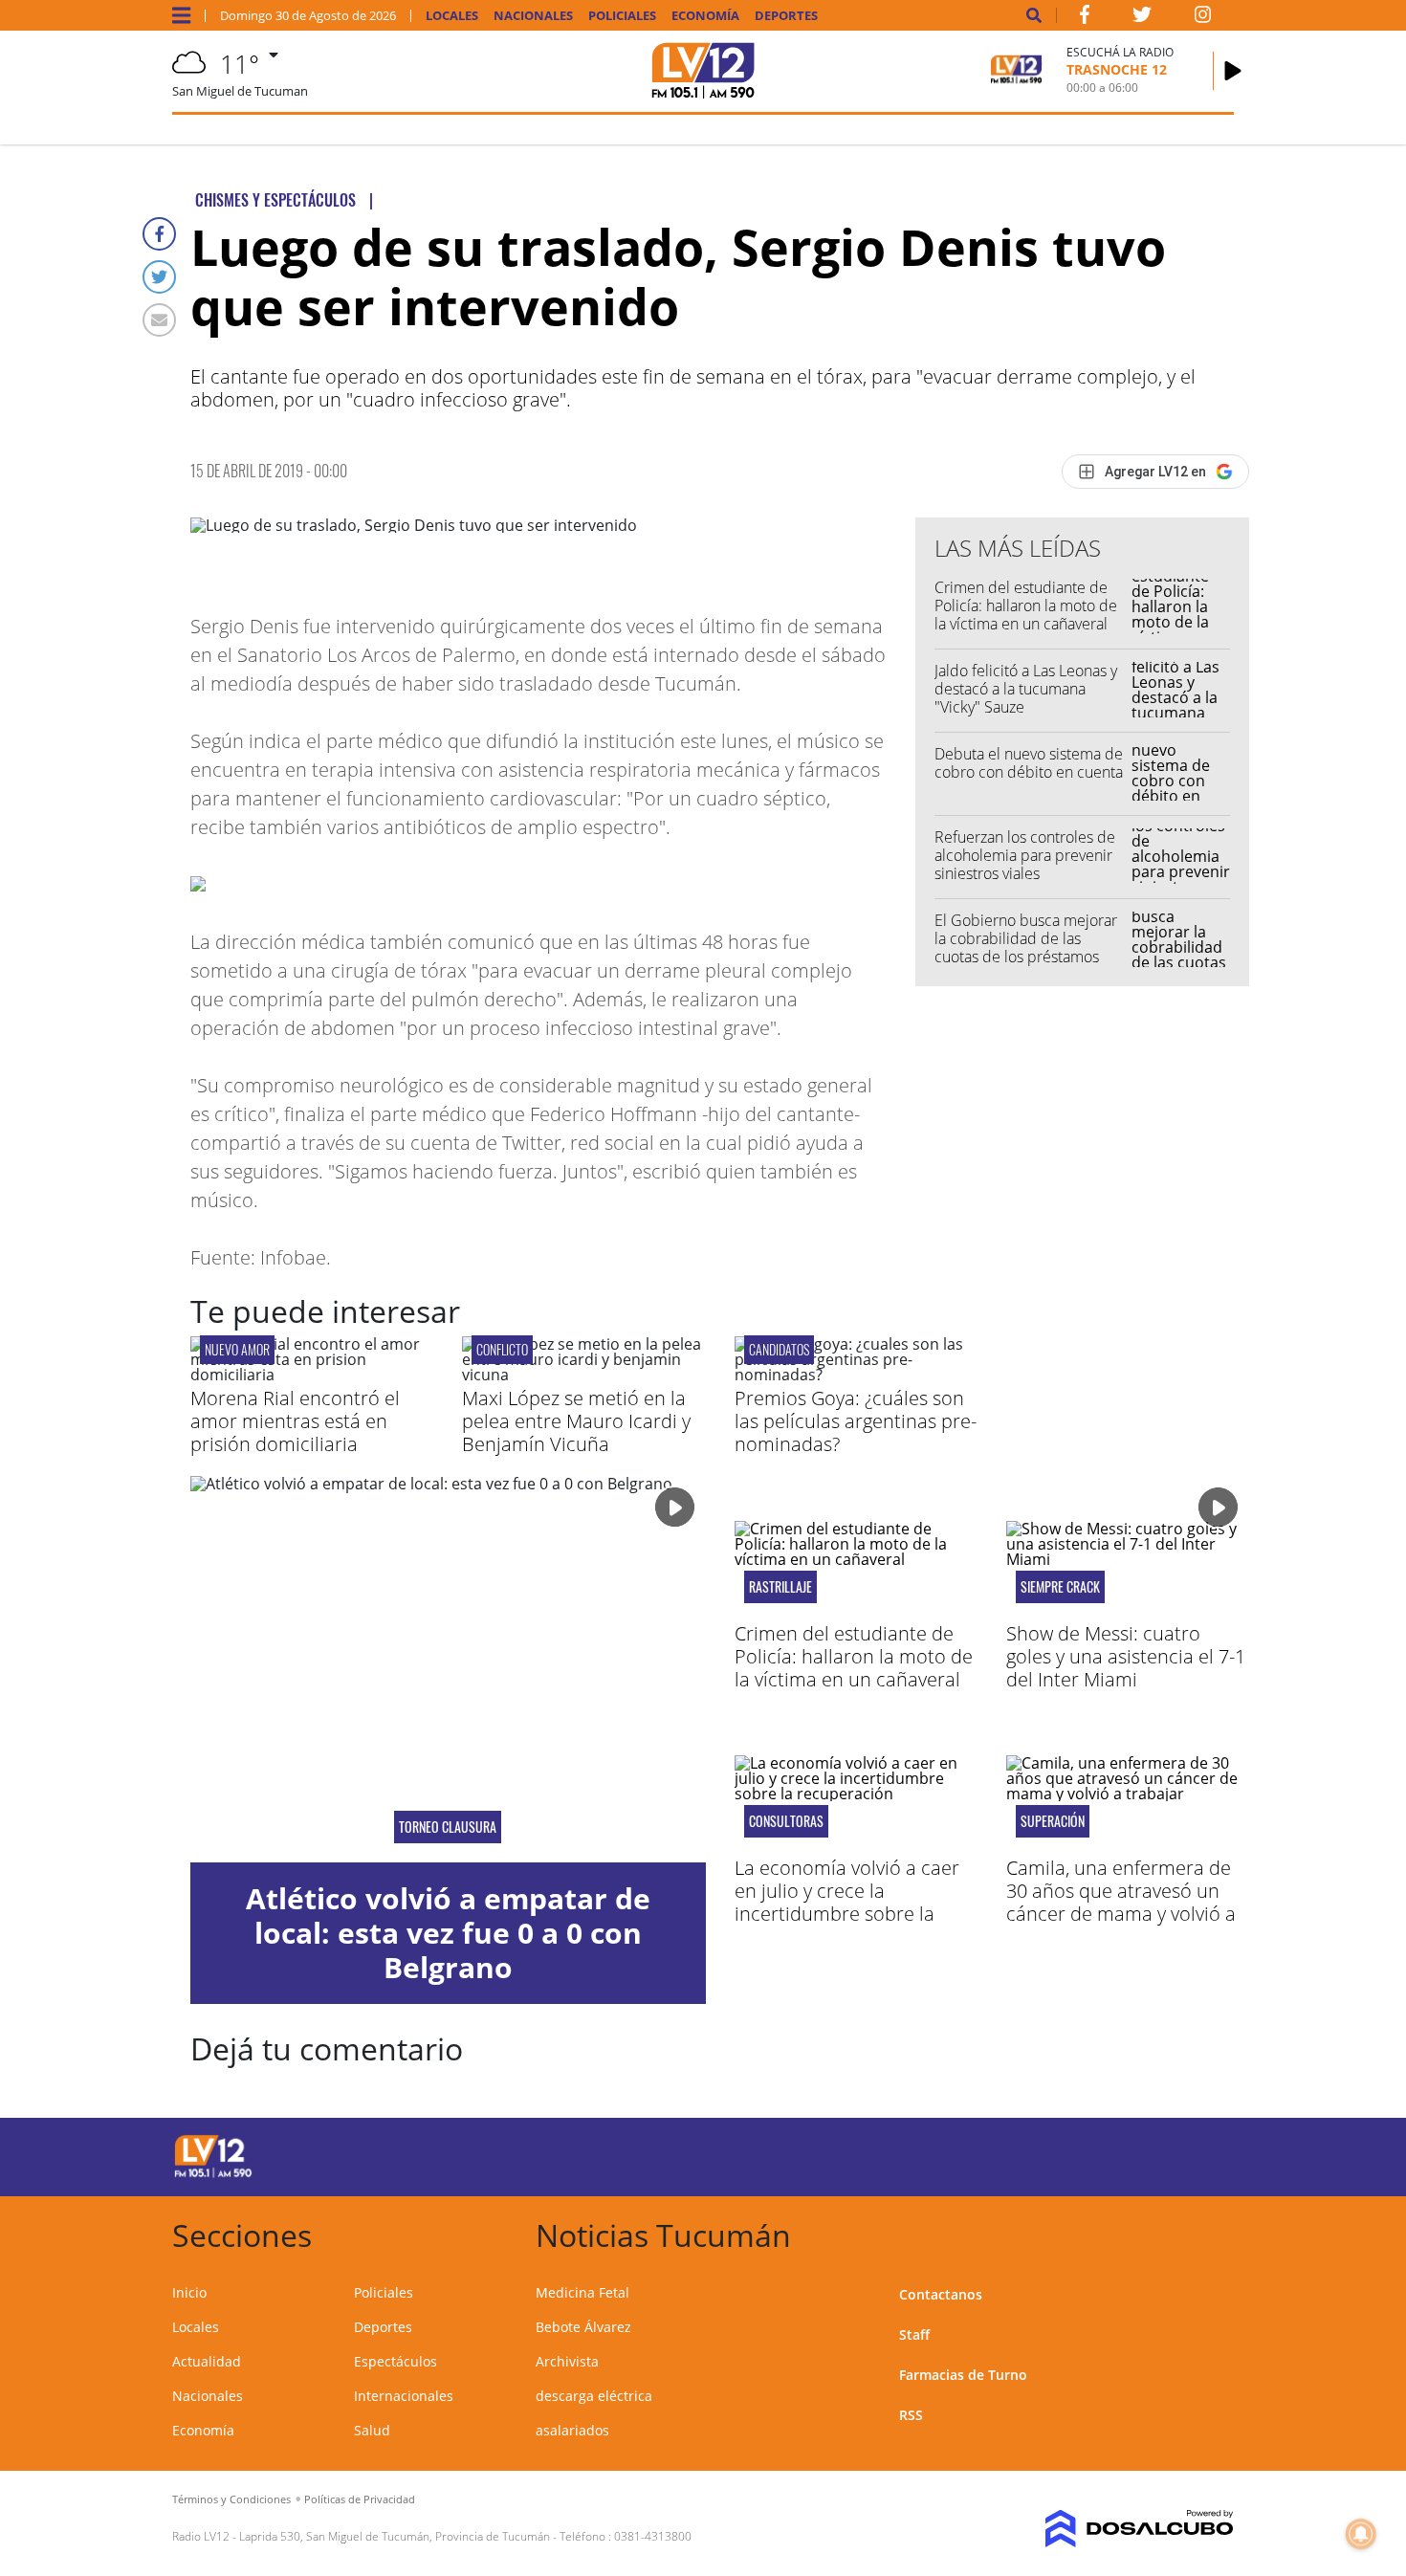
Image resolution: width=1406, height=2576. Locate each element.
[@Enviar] (159, 320)
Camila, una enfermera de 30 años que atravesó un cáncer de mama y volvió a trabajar (1121, 1902)
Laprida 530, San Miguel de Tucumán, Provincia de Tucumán (395, 2536)
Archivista (567, 2361)
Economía (705, 16)
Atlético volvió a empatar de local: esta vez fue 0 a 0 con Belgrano (448, 1933)
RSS (911, 2415)
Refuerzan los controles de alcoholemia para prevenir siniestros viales (1025, 855)
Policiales (622, 16)
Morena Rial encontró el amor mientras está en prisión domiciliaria (295, 1421)
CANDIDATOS (779, 1349)
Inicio (189, 2292)
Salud (372, 2430)
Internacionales (404, 2396)
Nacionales (533, 16)
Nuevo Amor (237, 1349)
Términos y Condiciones (231, 2499)
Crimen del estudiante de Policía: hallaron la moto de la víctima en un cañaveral (1026, 605)
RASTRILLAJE (780, 1587)
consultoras (786, 1821)
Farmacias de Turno (963, 2375)
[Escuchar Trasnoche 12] (1233, 71)
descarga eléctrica (594, 2396)
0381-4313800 (653, 2536)
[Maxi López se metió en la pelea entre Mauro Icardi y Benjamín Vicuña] (583, 1375)
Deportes (786, 16)
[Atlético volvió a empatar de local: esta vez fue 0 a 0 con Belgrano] (448, 1669)
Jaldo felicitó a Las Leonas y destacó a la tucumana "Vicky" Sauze (1026, 689)
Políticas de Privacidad (360, 2499)
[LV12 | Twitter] (1142, 18)
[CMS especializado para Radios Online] (1112, 2529)
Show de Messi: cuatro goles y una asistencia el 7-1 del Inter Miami (1126, 1656)
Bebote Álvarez (583, 2327)
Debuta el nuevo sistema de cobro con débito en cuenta (1029, 763)
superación (1053, 1821)
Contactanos (941, 2294)
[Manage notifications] (1361, 2534)
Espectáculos (395, 2361)
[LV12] (213, 2174)
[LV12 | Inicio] (1212, 2232)
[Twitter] (159, 277)
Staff (914, 2334)
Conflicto (502, 1349)
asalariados (572, 2430)
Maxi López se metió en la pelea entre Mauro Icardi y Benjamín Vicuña (576, 1421)
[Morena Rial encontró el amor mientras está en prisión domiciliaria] (312, 1375)
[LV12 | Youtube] (1099, 2154)
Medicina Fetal (582, 2292)
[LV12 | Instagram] (1203, 18)
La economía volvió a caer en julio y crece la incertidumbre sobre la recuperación (847, 1902)
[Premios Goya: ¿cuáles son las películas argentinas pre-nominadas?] (856, 1375)
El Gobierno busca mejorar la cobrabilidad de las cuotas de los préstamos (1026, 938)
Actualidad (207, 2361)
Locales (452, 16)
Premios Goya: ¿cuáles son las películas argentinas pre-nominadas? (856, 1421)
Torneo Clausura (448, 1827)
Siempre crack (1060, 1587)
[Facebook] (159, 234)
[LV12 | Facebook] (1085, 18)
